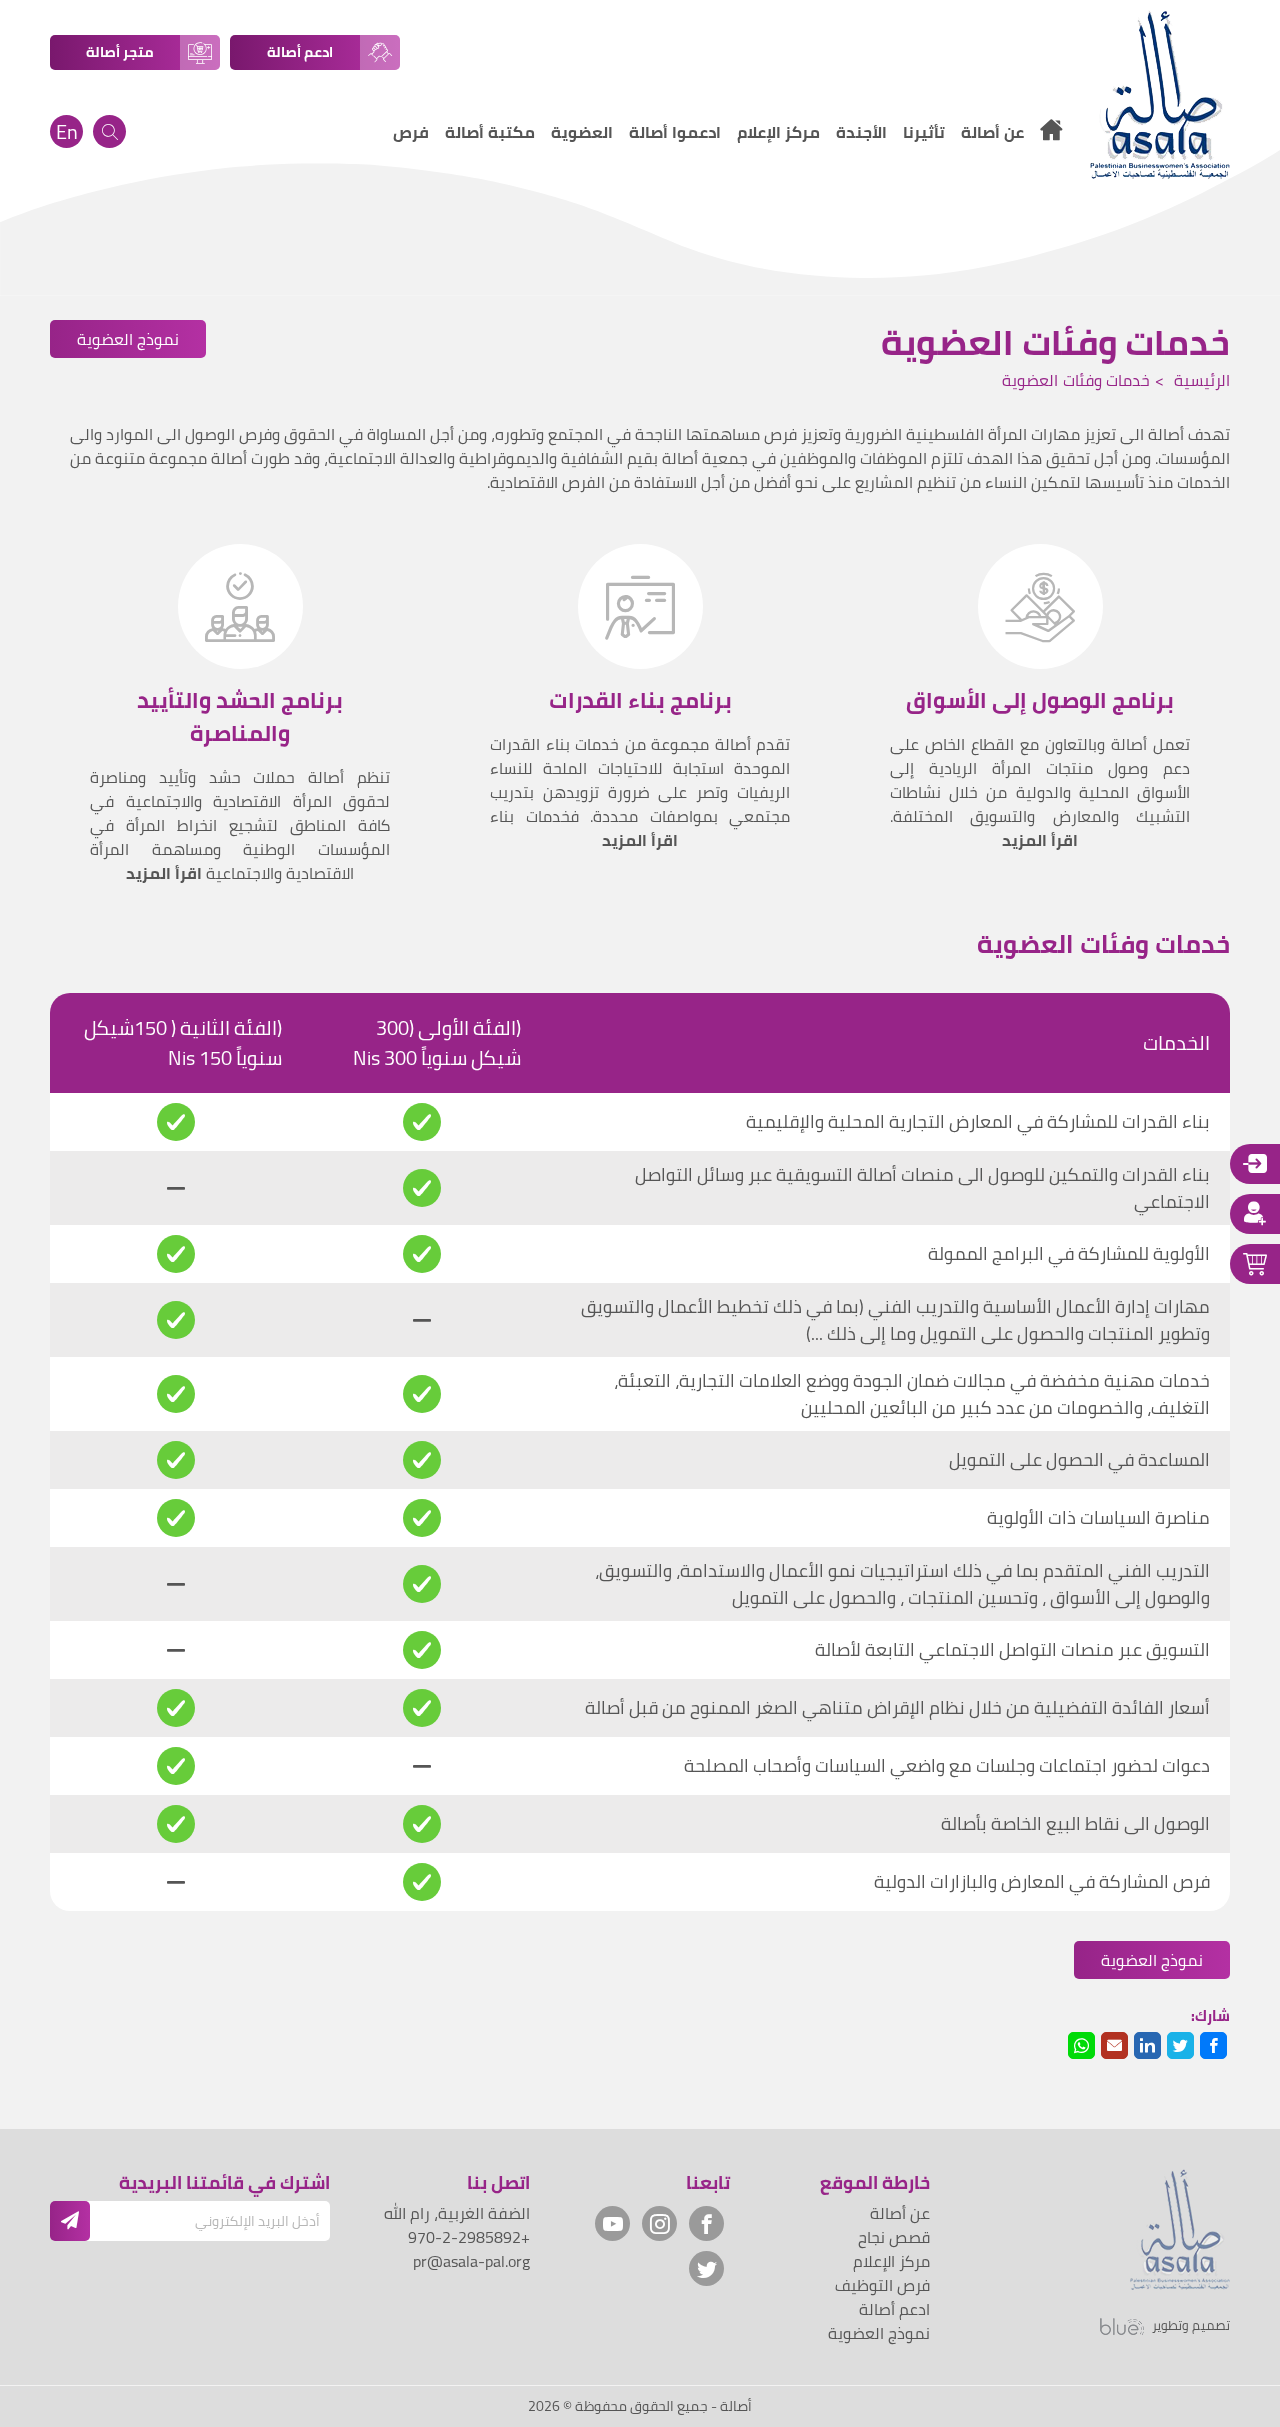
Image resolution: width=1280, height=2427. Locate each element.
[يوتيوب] (612, 2223)
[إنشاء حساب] (1255, 1214)
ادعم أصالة (894, 2309)
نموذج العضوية (128, 339)
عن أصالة (900, 2213)
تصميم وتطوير (1191, 2326)
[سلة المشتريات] (1255, 1264)
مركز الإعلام (891, 2261)
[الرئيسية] (1051, 133)
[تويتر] (706, 2268)
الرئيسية (1199, 380)
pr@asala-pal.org (471, 2261)
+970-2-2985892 (469, 2237)
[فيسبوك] (706, 2223)
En (67, 131)
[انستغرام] (659, 2223)
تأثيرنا (924, 132)
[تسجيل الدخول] (1255, 1164)
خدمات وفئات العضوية (1076, 380)
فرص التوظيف (882, 2285)
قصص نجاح (894, 2237)
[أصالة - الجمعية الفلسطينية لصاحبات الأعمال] (1160, 94)
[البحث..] (109, 131)
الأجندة (861, 132)
